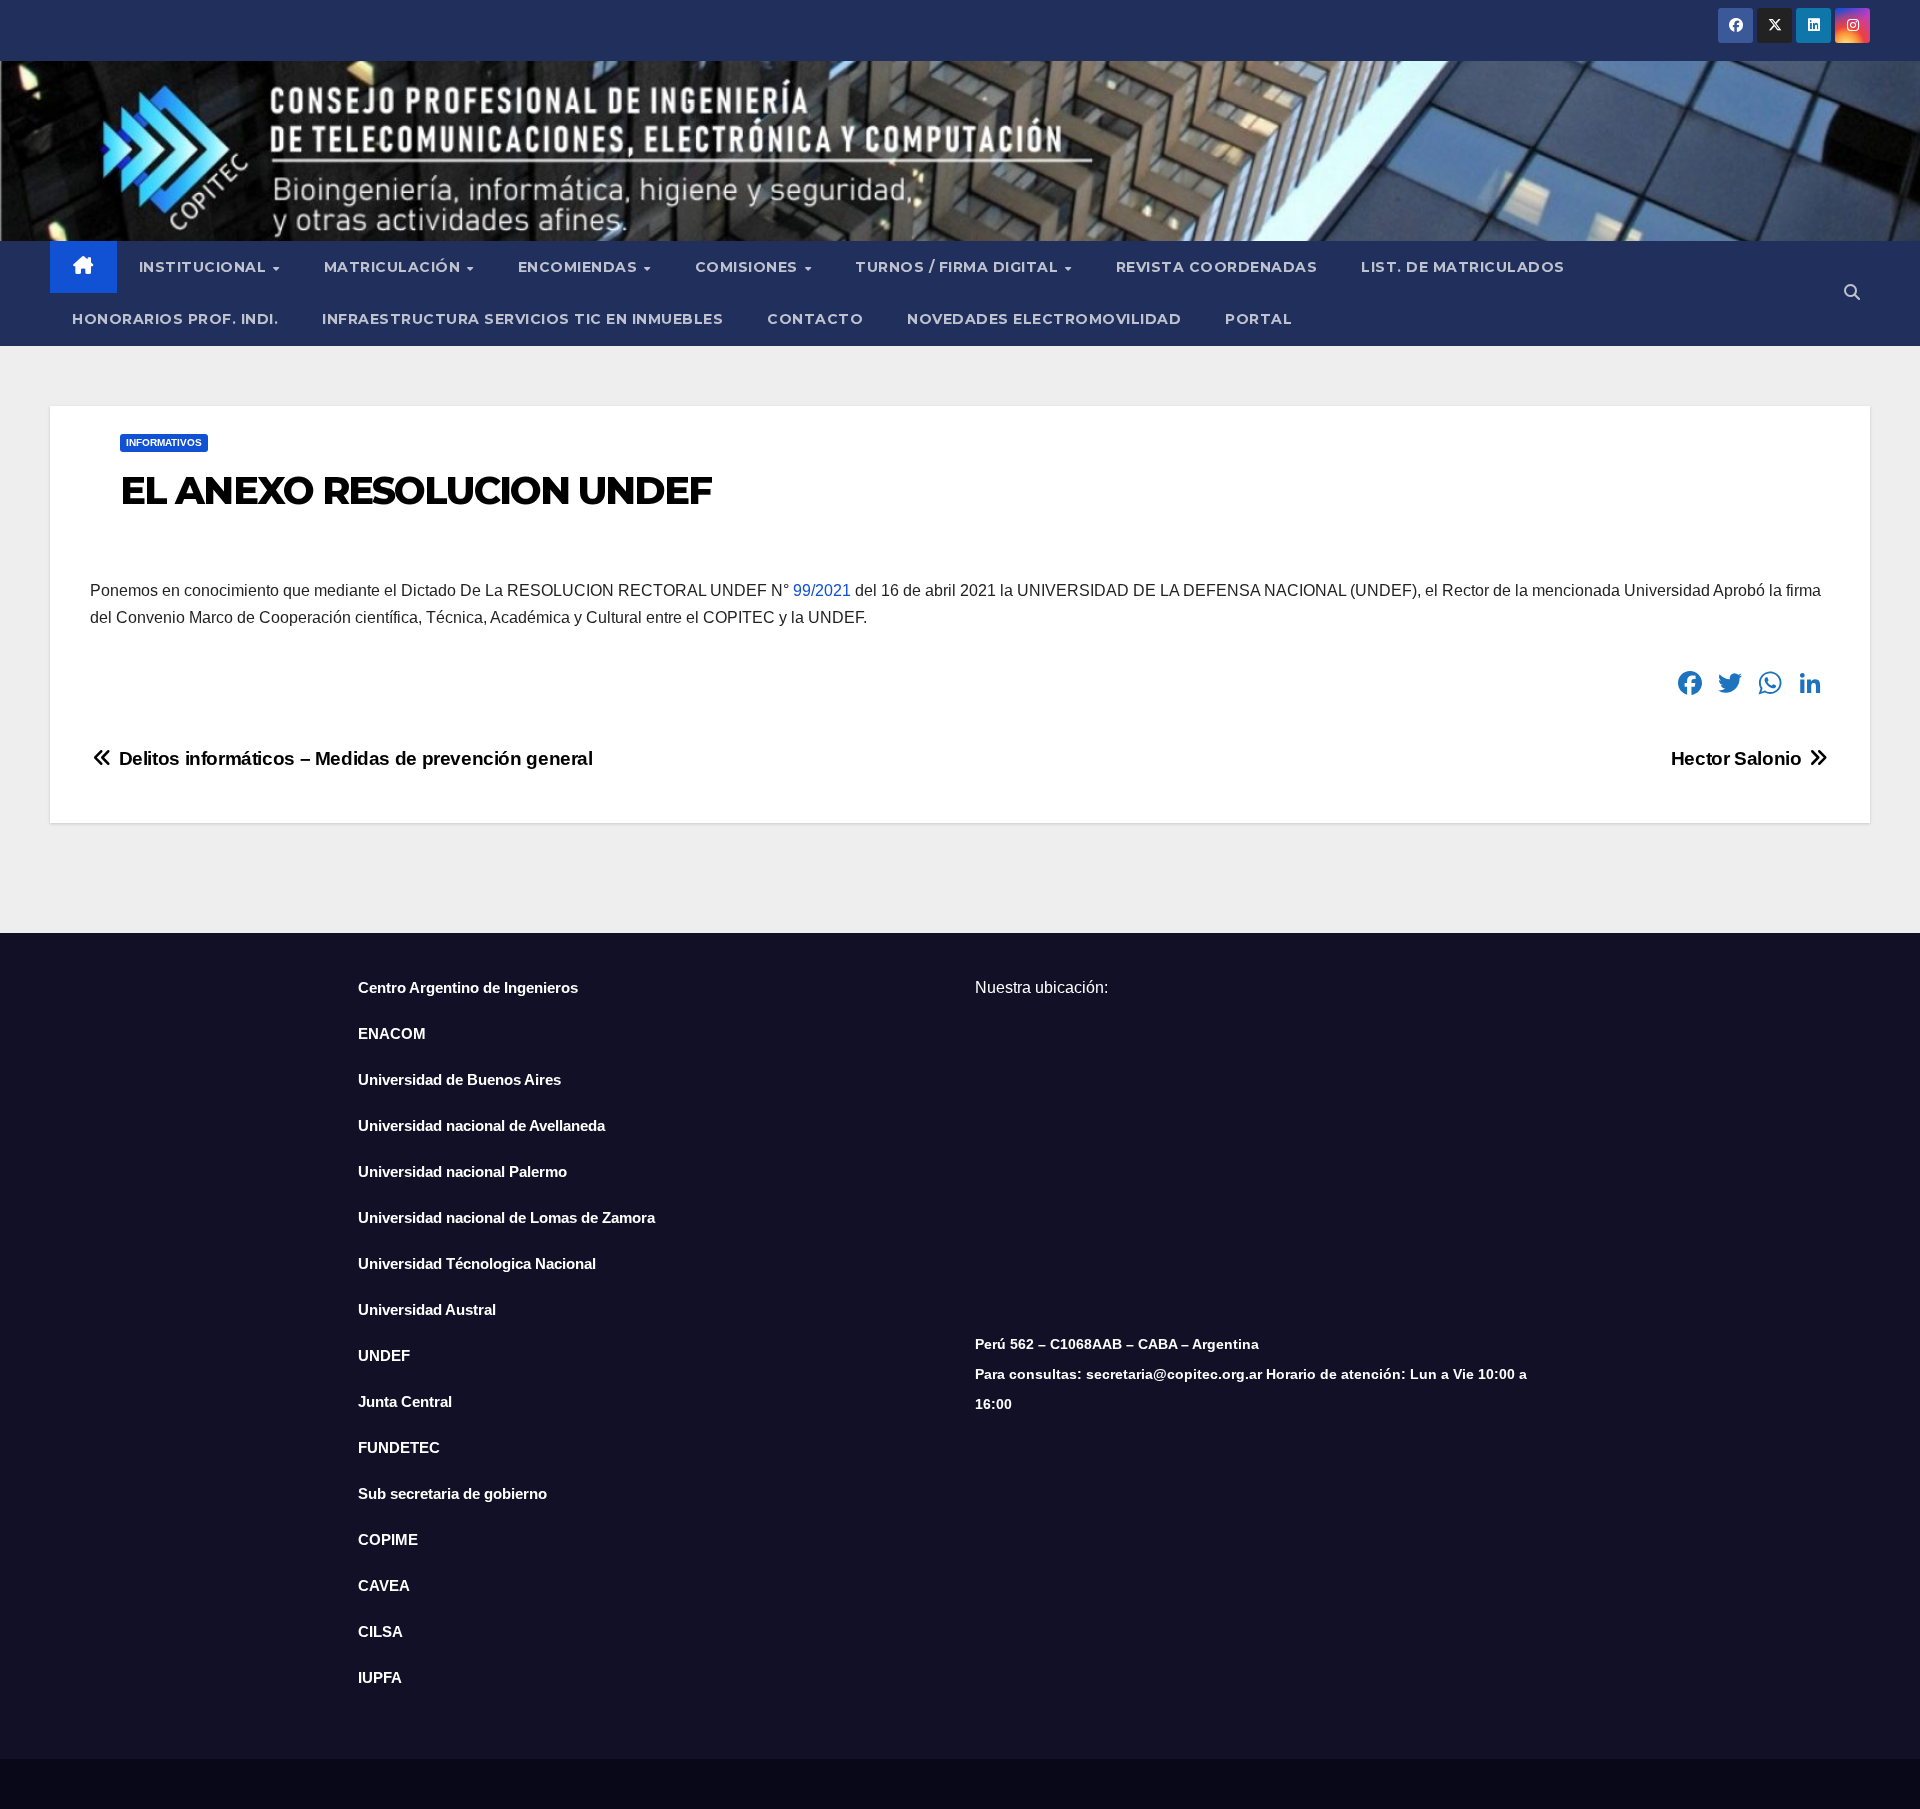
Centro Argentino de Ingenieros (468, 987)
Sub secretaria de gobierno (452, 1493)
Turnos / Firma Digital (959, 267)
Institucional (205, 267)
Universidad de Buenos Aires (459, 1079)
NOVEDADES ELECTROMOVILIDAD (1044, 319)
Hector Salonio (1738, 758)
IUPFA (380, 1677)
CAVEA (384, 1585)
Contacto (815, 319)
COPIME (388, 1539)
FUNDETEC (399, 1447)
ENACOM (392, 1033)
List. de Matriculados (1463, 267)
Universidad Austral (427, 1309)
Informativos (164, 442)
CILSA (380, 1631)
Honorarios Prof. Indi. (175, 319)
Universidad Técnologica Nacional (477, 1263)
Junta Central (405, 1401)
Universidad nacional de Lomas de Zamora (506, 1217)
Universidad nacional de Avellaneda (481, 1125)
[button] (1852, 292)
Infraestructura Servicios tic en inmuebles (522, 319)
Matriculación (394, 267)
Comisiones (749, 267)
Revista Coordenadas (1217, 267)
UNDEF (384, 1355)
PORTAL (1258, 319)
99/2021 (822, 590)
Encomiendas (580, 267)
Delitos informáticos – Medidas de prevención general (353, 758)
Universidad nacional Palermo (462, 1171)
